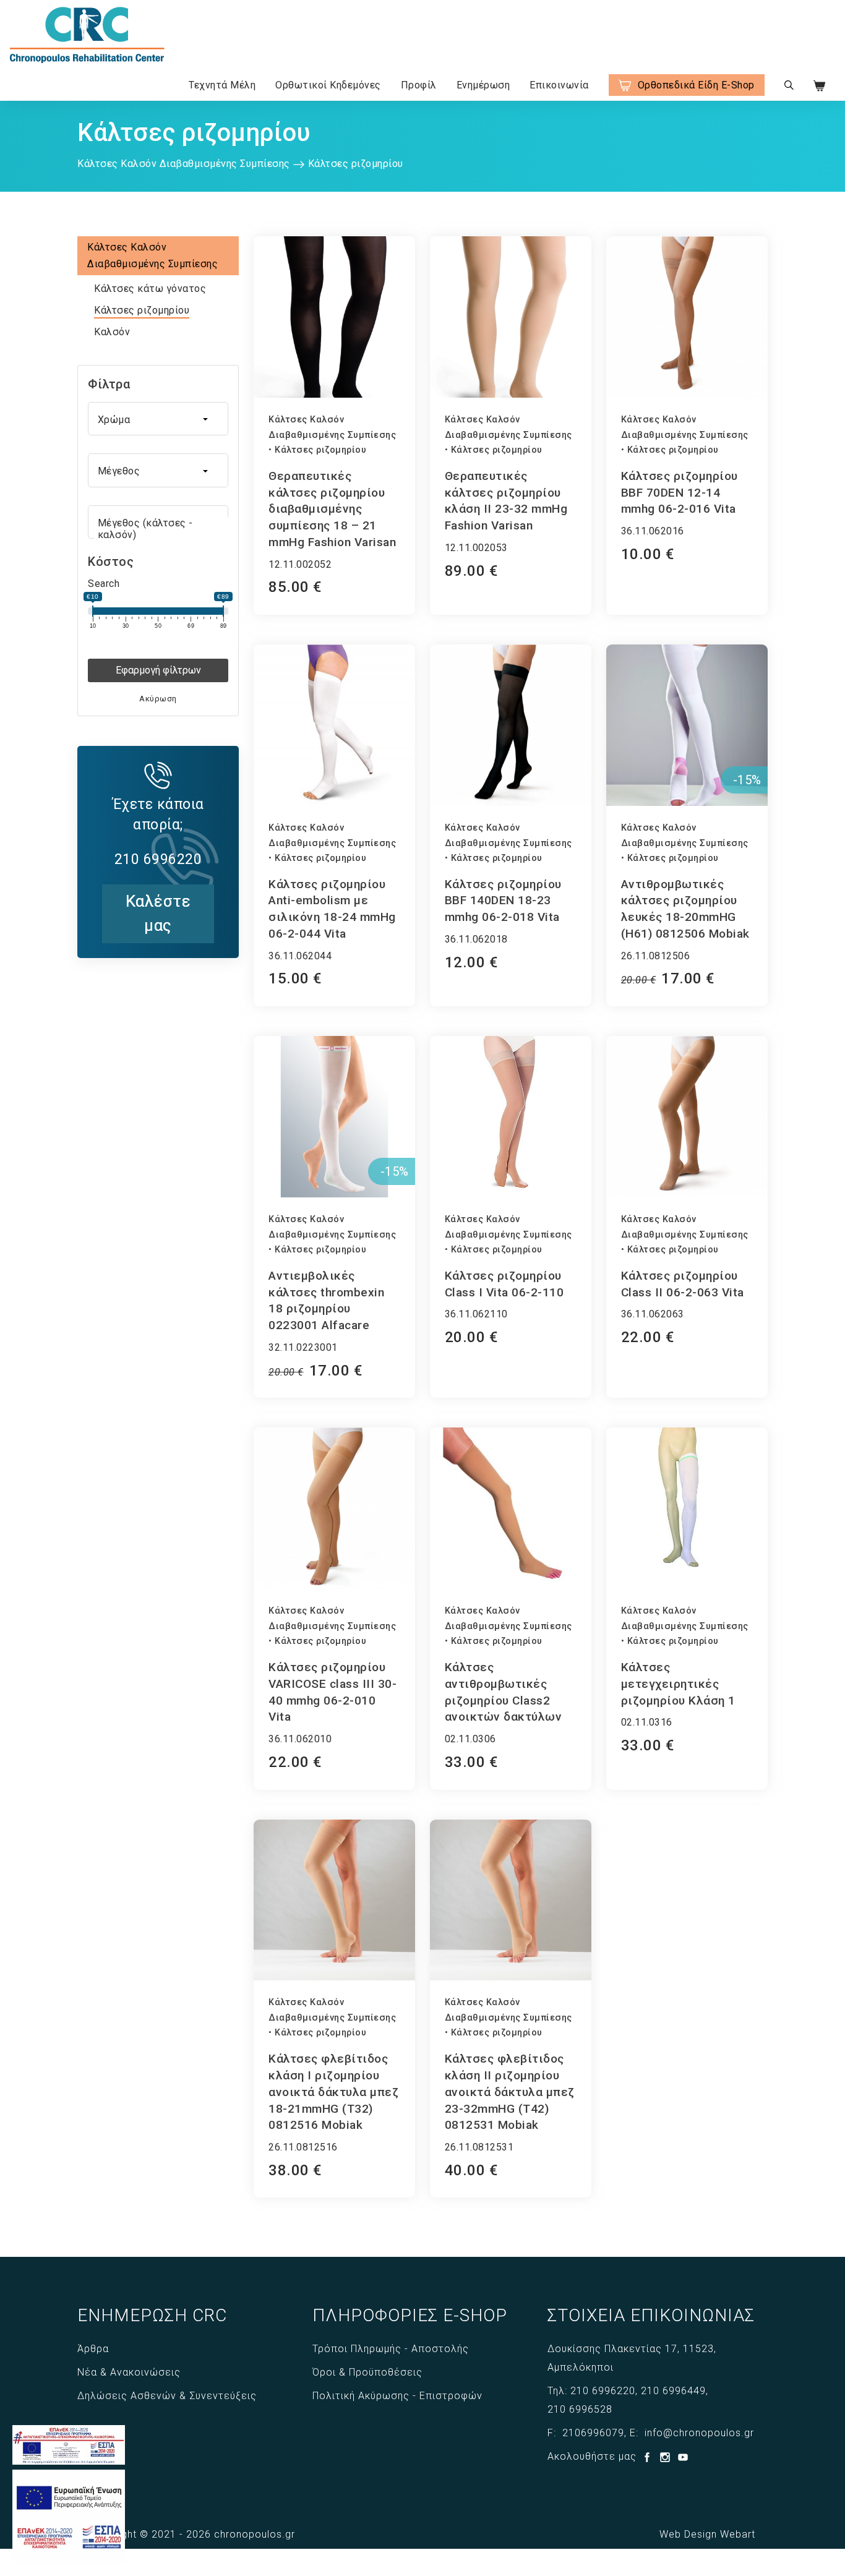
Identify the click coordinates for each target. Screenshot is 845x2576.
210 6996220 (603, 2391)
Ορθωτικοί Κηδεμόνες (328, 85)
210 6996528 (580, 2409)
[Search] (789, 85)
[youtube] (683, 2459)
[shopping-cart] (827, 85)
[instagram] (667, 2459)
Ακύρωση (158, 699)
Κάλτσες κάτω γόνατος (150, 289)
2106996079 (593, 2433)
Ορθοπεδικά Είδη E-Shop (696, 85)
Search (104, 584)
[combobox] (158, 419)
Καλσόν (112, 332)
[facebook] (649, 2459)
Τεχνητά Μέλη (222, 85)
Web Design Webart (707, 2534)
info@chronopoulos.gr (699, 2433)
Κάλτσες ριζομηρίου (142, 310)
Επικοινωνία (559, 85)
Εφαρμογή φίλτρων (158, 670)
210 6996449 (673, 2391)
